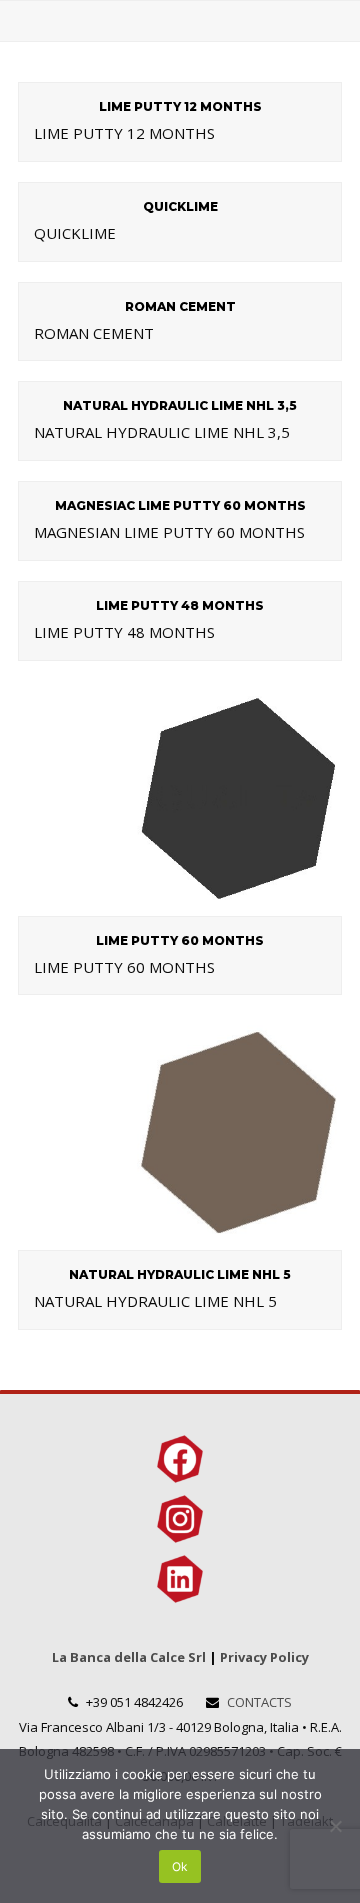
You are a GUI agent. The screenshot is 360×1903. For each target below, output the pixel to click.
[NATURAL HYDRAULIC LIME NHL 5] (180, 1238)
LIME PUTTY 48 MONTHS (180, 605)
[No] (335, 1826)
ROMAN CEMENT (180, 306)
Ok (180, 1866)
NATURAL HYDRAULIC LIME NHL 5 (180, 1274)
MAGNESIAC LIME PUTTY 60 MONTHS (180, 505)
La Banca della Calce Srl (129, 1657)
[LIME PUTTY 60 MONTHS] (180, 903)
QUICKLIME (180, 206)
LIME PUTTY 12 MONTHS (180, 106)
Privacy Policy (264, 1657)
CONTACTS (259, 1702)
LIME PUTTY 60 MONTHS (180, 940)
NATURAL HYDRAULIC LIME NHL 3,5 (180, 405)
